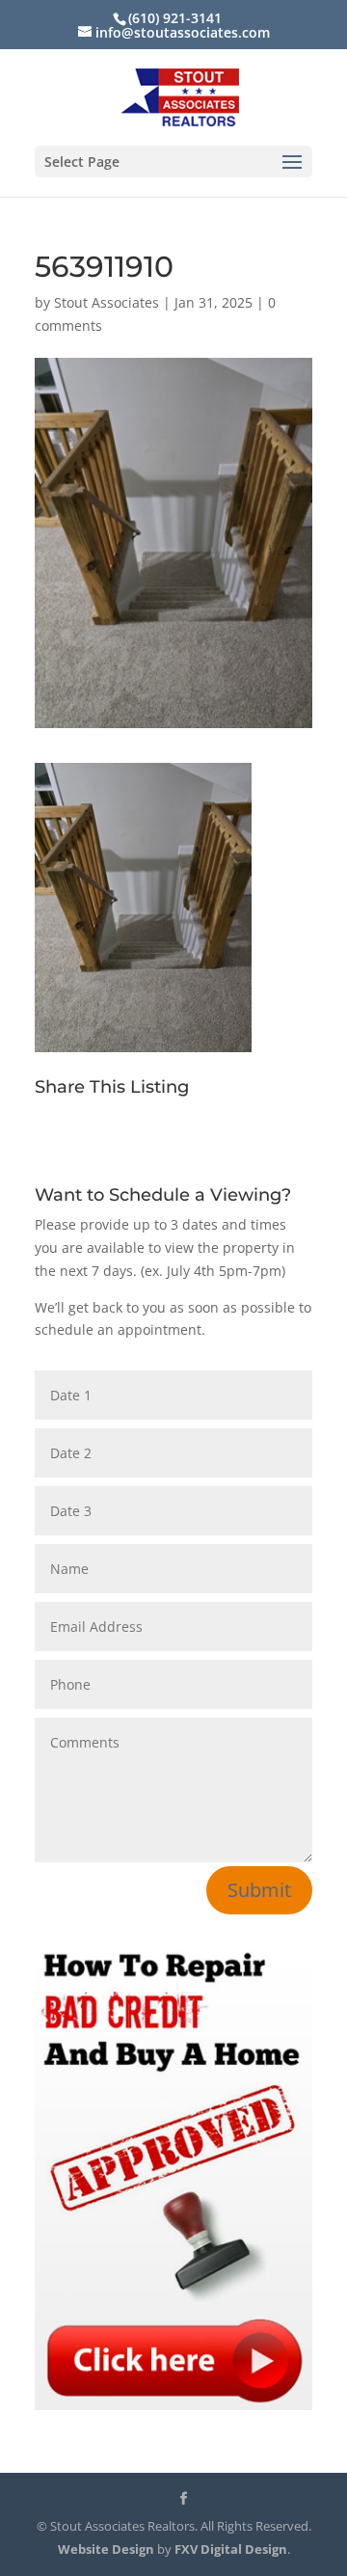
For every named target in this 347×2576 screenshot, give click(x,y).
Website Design (106, 2549)
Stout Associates (107, 302)
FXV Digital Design (231, 2549)
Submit (259, 1890)
